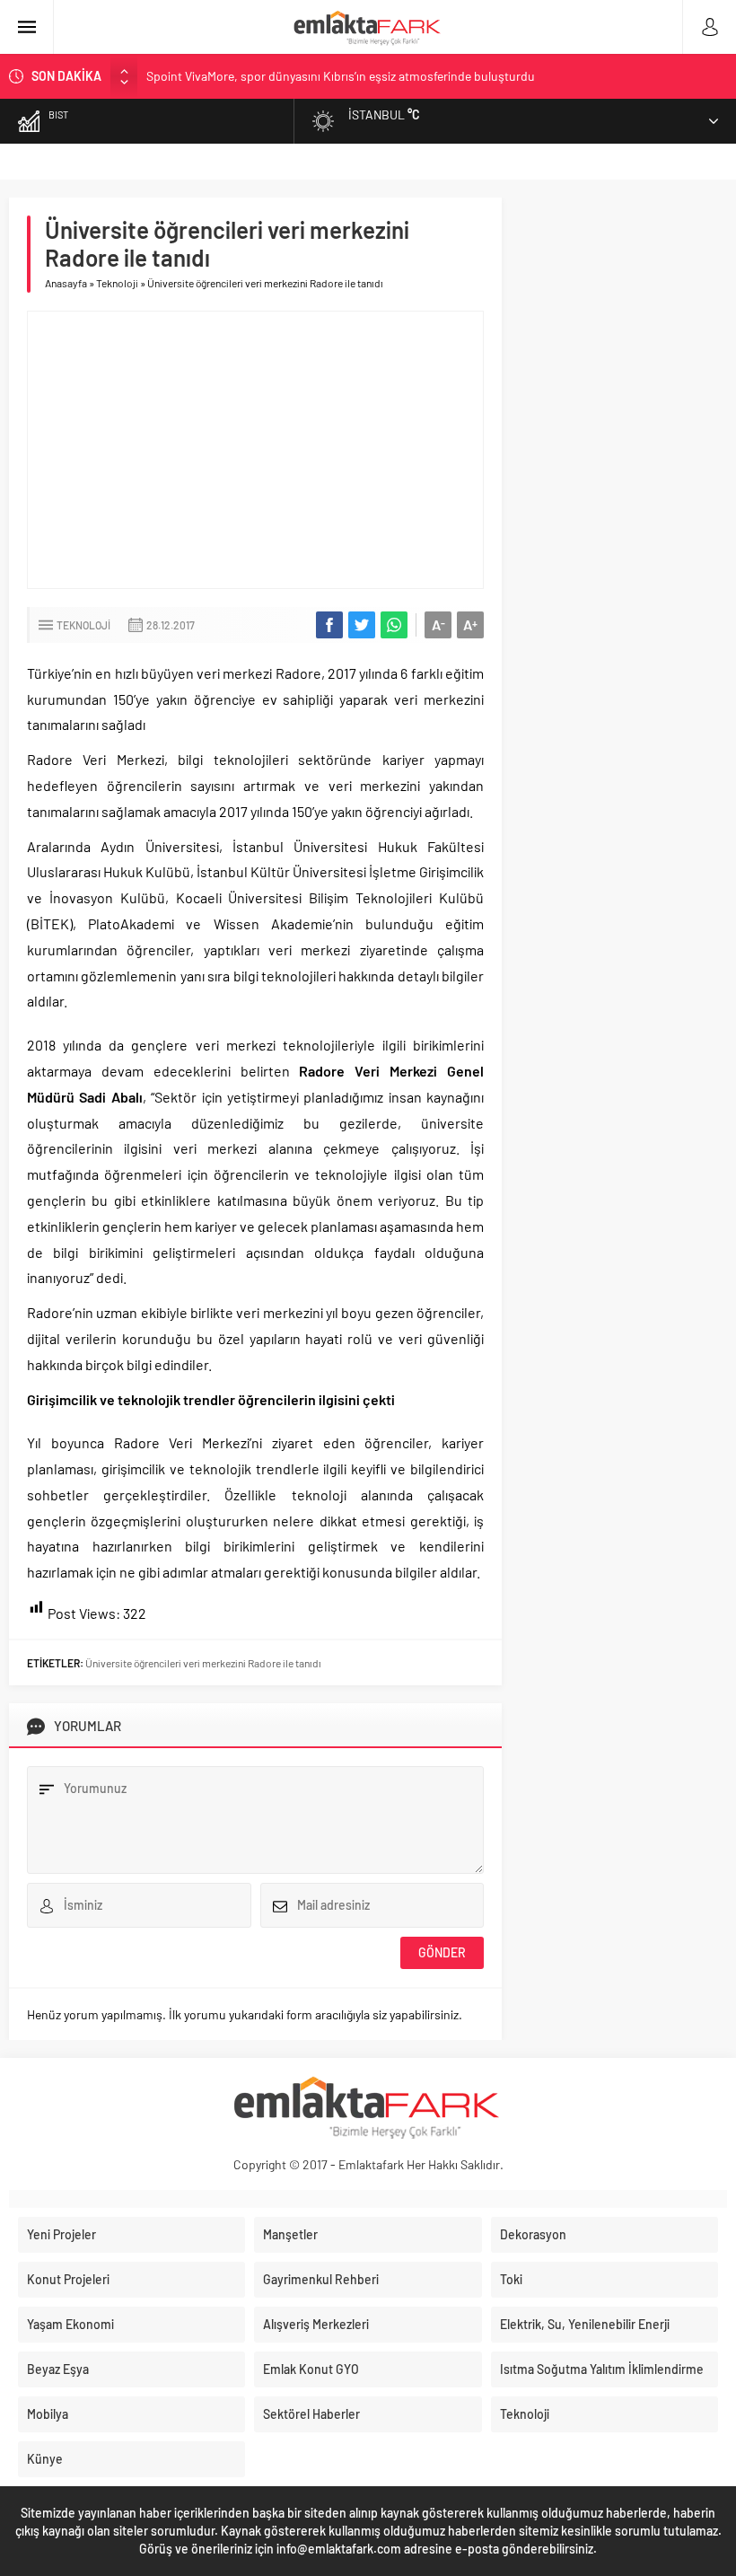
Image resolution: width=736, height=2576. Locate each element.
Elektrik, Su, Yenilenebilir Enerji (585, 2324)
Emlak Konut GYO (311, 2369)
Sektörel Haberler (311, 2414)
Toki (511, 2279)
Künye (45, 2459)
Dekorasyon (533, 2234)
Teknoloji (117, 283)
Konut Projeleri (68, 2279)
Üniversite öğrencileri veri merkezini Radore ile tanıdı (203, 1663)
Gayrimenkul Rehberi (321, 2279)
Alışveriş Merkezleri (316, 2324)
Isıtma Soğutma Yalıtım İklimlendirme (602, 2369)
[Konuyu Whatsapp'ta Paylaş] (394, 625)
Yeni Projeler (61, 2234)
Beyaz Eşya (58, 2369)
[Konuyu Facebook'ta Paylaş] (329, 625)
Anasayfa (66, 283)
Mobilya (48, 2414)
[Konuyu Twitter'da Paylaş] (362, 625)
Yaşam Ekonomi (70, 2324)
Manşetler (290, 2234)
